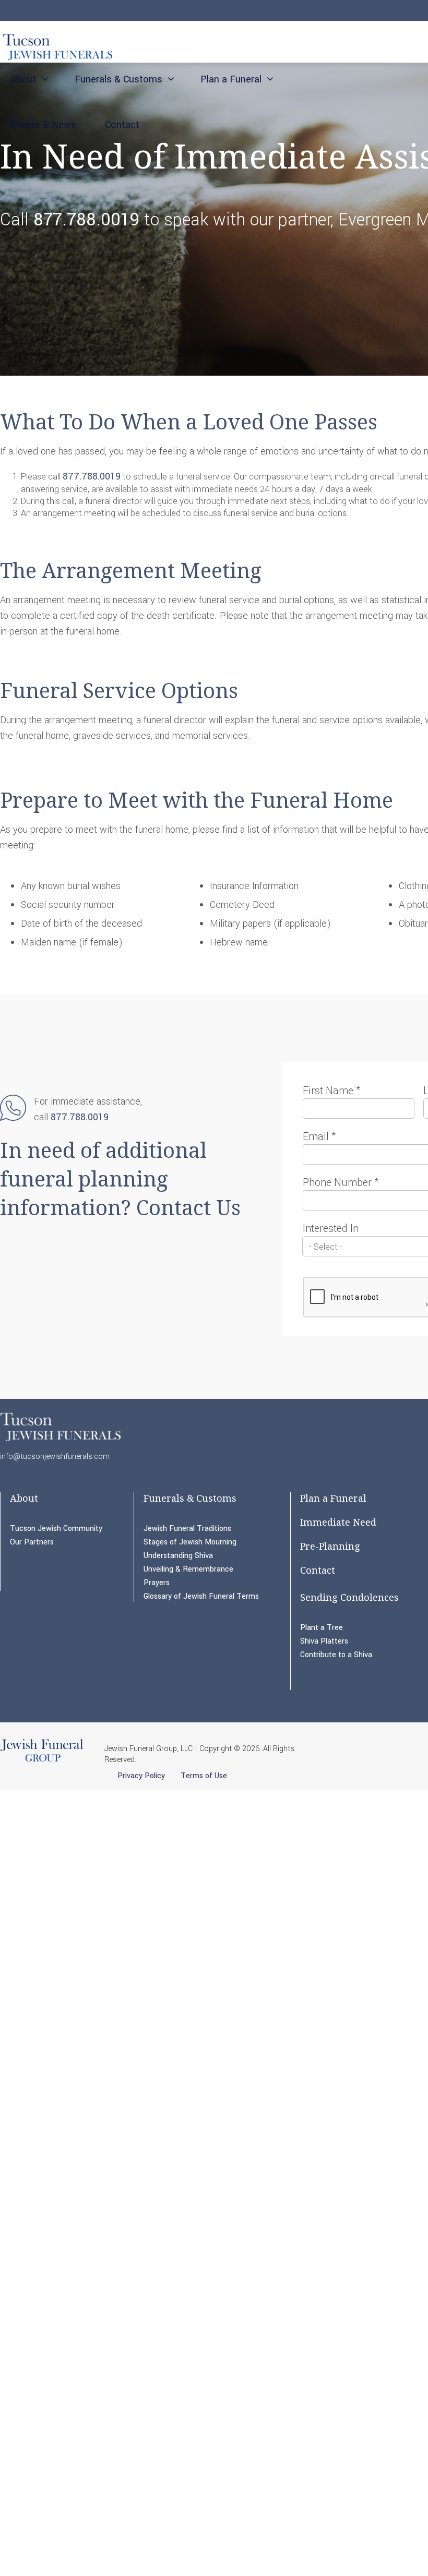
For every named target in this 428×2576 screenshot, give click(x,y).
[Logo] (56, 45)
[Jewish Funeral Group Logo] (42, 1761)
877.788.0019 (86, 220)
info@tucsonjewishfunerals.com (55, 1457)
